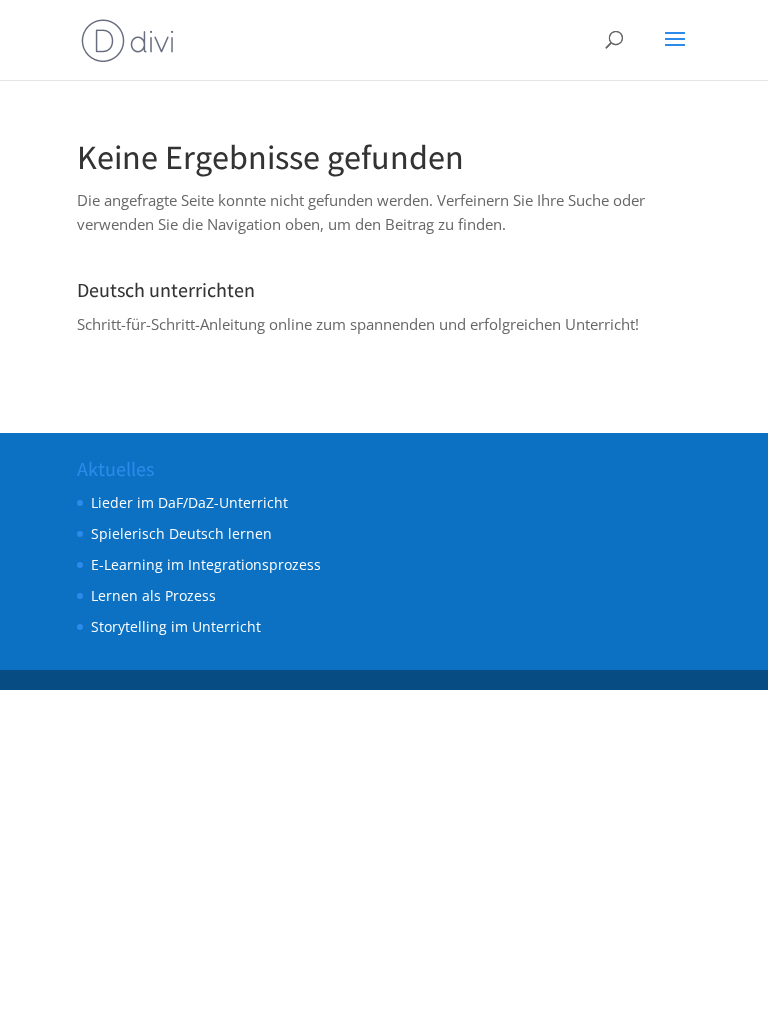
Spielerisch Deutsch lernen (181, 533)
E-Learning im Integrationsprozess (206, 564)
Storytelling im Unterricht (176, 626)
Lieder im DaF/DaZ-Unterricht (189, 502)
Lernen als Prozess (153, 595)
